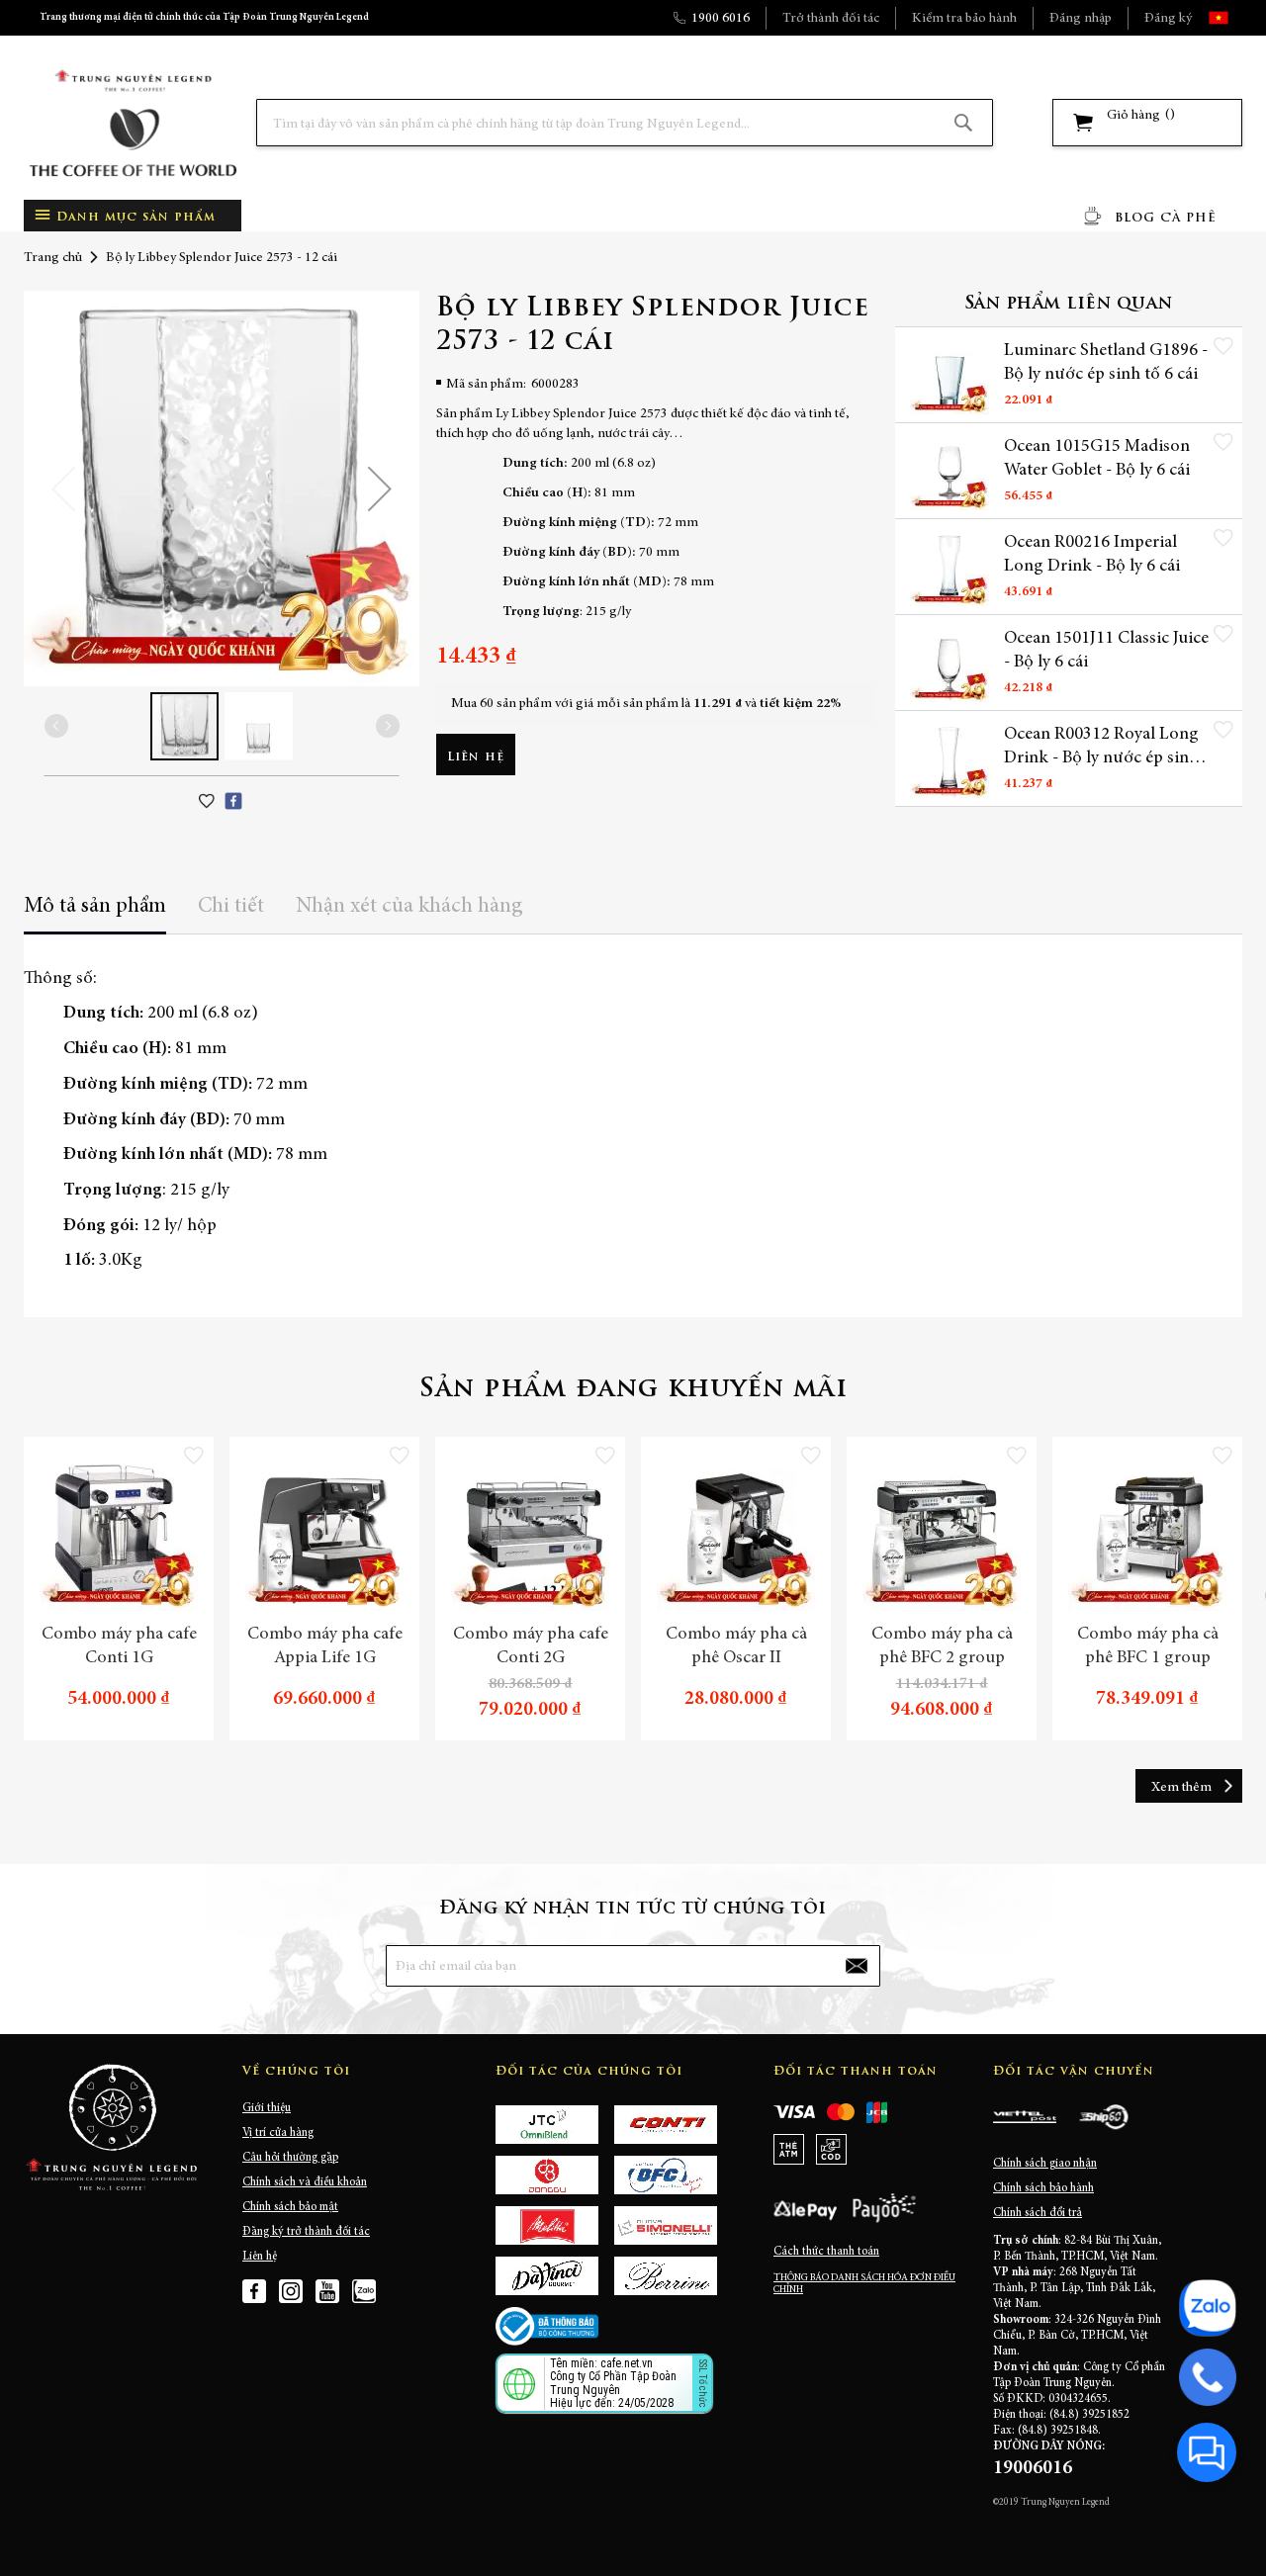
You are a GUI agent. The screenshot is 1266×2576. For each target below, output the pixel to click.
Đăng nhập (1081, 19)
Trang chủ (53, 258)
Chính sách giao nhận (1045, 2164)
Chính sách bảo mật (290, 2207)
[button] (1236, 18)
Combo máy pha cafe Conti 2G (531, 1646)
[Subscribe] (857, 1966)
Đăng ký (1168, 19)
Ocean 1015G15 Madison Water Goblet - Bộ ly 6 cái (1097, 459)
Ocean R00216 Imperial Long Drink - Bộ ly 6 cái (1092, 555)
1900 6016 (721, 19)
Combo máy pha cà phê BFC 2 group (942, 1646)
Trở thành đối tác (831, 19)
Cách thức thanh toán (826, 2252)
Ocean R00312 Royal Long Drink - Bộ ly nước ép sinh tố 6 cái (1101, 748)
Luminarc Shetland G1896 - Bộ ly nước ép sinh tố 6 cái (1106, 363)
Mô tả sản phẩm (95, 907)
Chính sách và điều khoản (305, 2182)
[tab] (95, 913)
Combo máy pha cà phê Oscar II (736, 1646)
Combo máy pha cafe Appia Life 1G (325, 1646)
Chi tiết (231, 907)
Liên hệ (260, 2257)
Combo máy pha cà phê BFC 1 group (1148, 1646)
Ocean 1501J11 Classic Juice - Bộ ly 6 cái (1106, 651)
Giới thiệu (267, 2108)
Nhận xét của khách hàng (409, 907)
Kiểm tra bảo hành (964, 19)
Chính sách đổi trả (1038, 2213)
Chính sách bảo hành (1043, 2188)
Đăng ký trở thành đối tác (306, 2232)
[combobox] (625, 123)
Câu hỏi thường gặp (290, 2158)
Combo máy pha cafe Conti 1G (119, 1646)
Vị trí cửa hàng (278, 2133)
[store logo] (133, 123)
